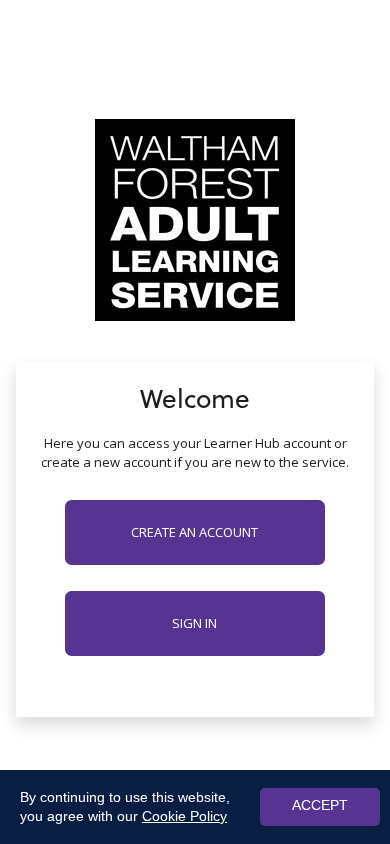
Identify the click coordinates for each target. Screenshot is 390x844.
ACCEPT (320, 805)
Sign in (194, 623)
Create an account (194, 532)
